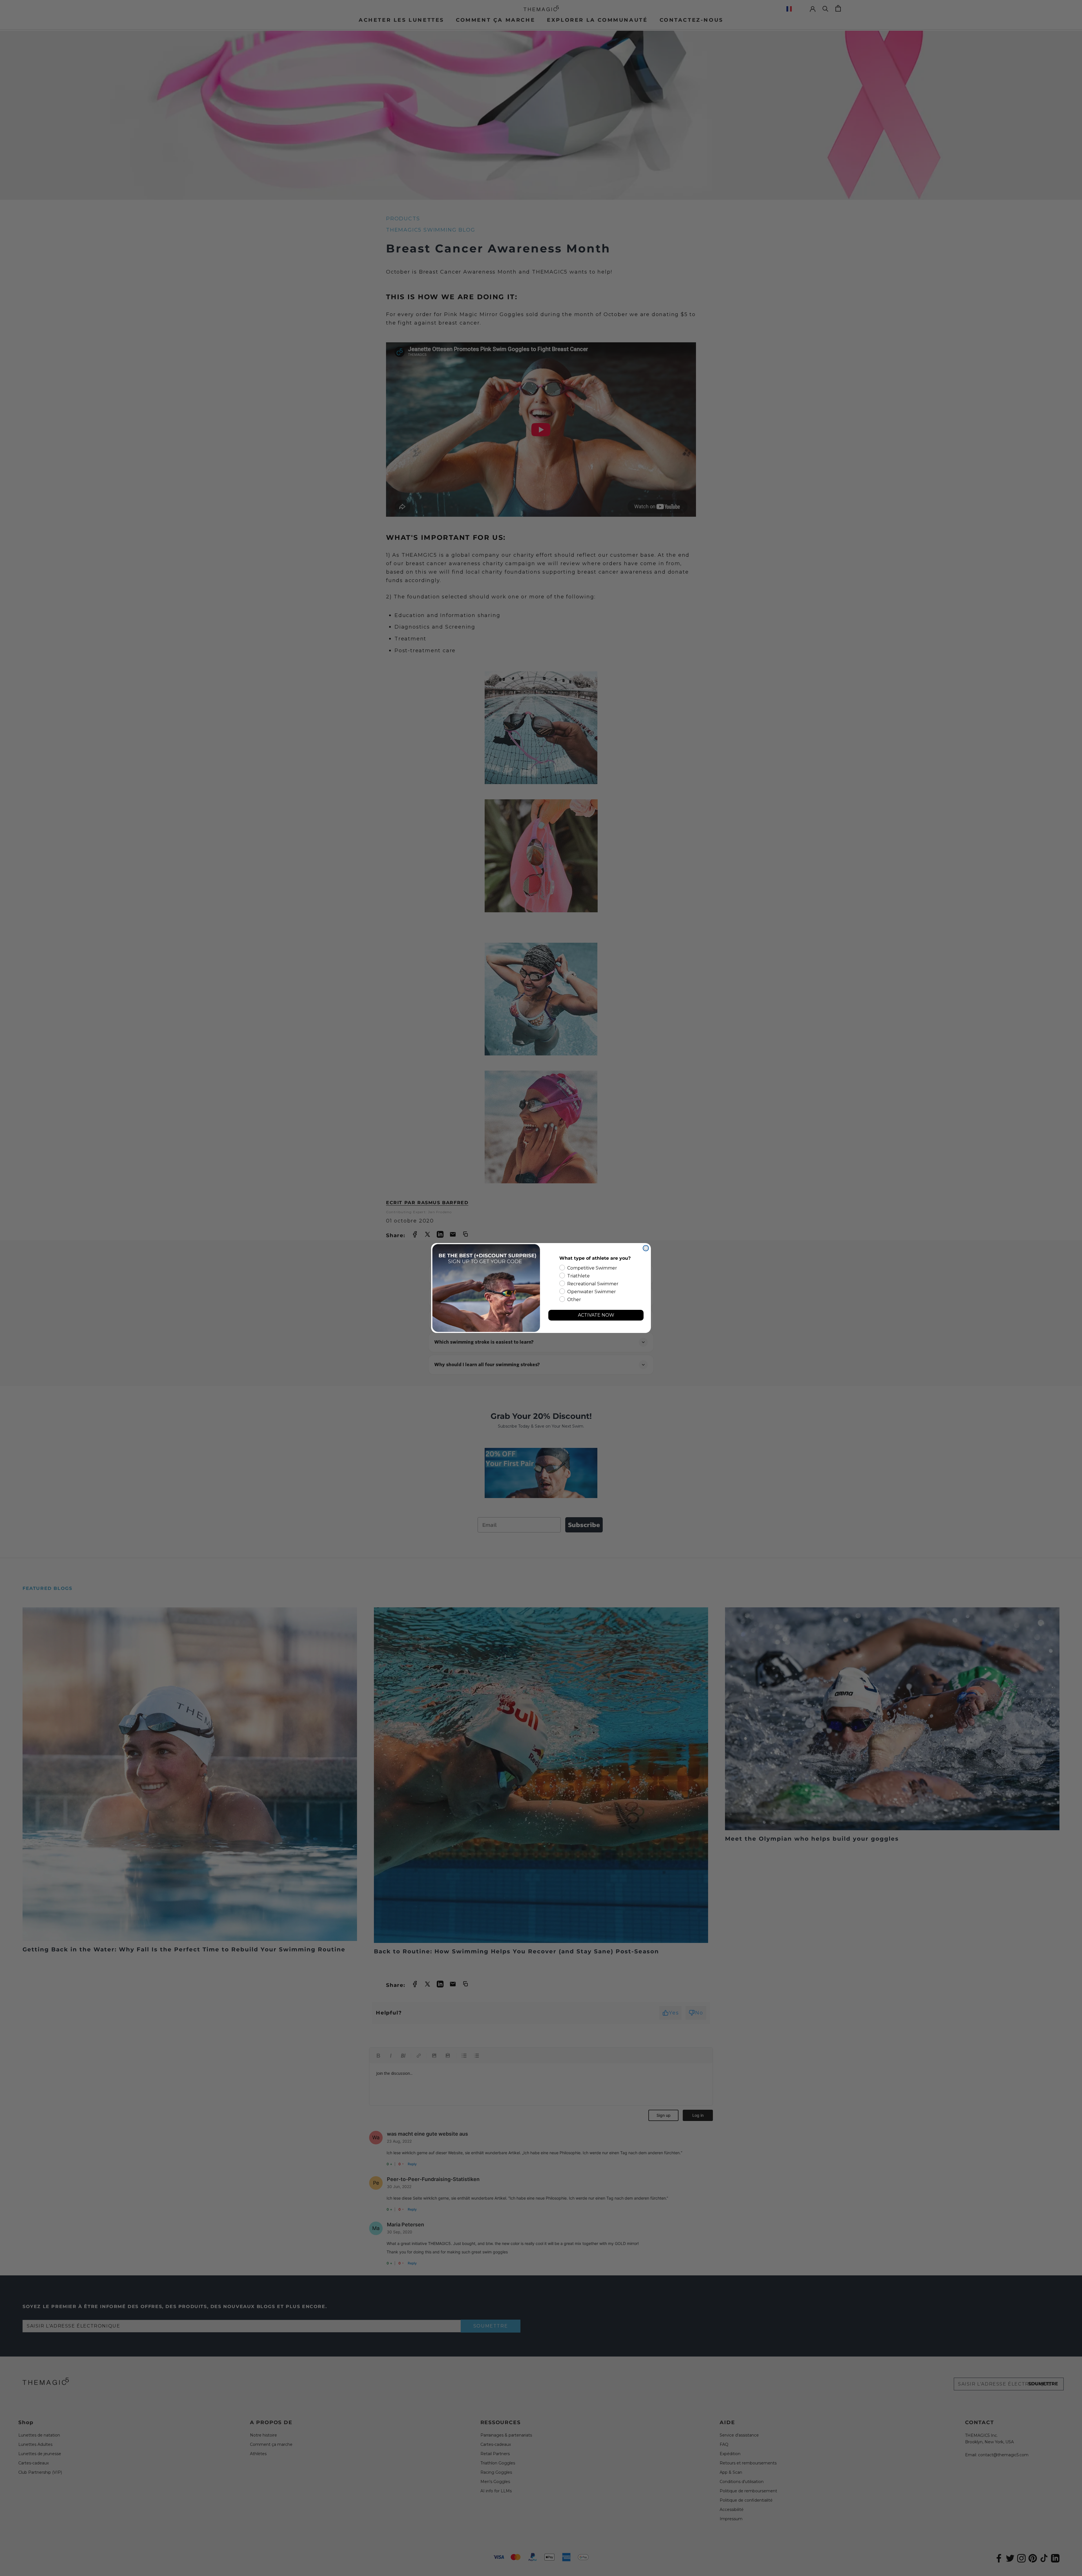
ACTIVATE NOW (596, 1315)
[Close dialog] (646, 1248)
